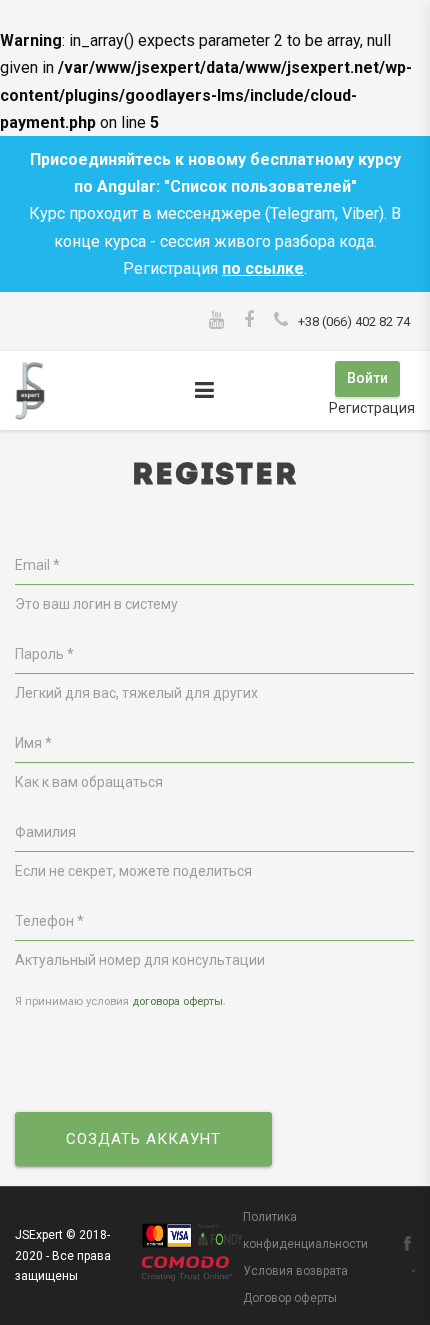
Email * (37, 565)
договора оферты (177, 1001)
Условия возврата (295, 1271)
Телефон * (49, 921)
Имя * (33, 743)
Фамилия (45, 832)
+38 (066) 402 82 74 (354, 321)
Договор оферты (290, 1298)
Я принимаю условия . (120, 1001)
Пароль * (44, 654)
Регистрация (372, 408)
